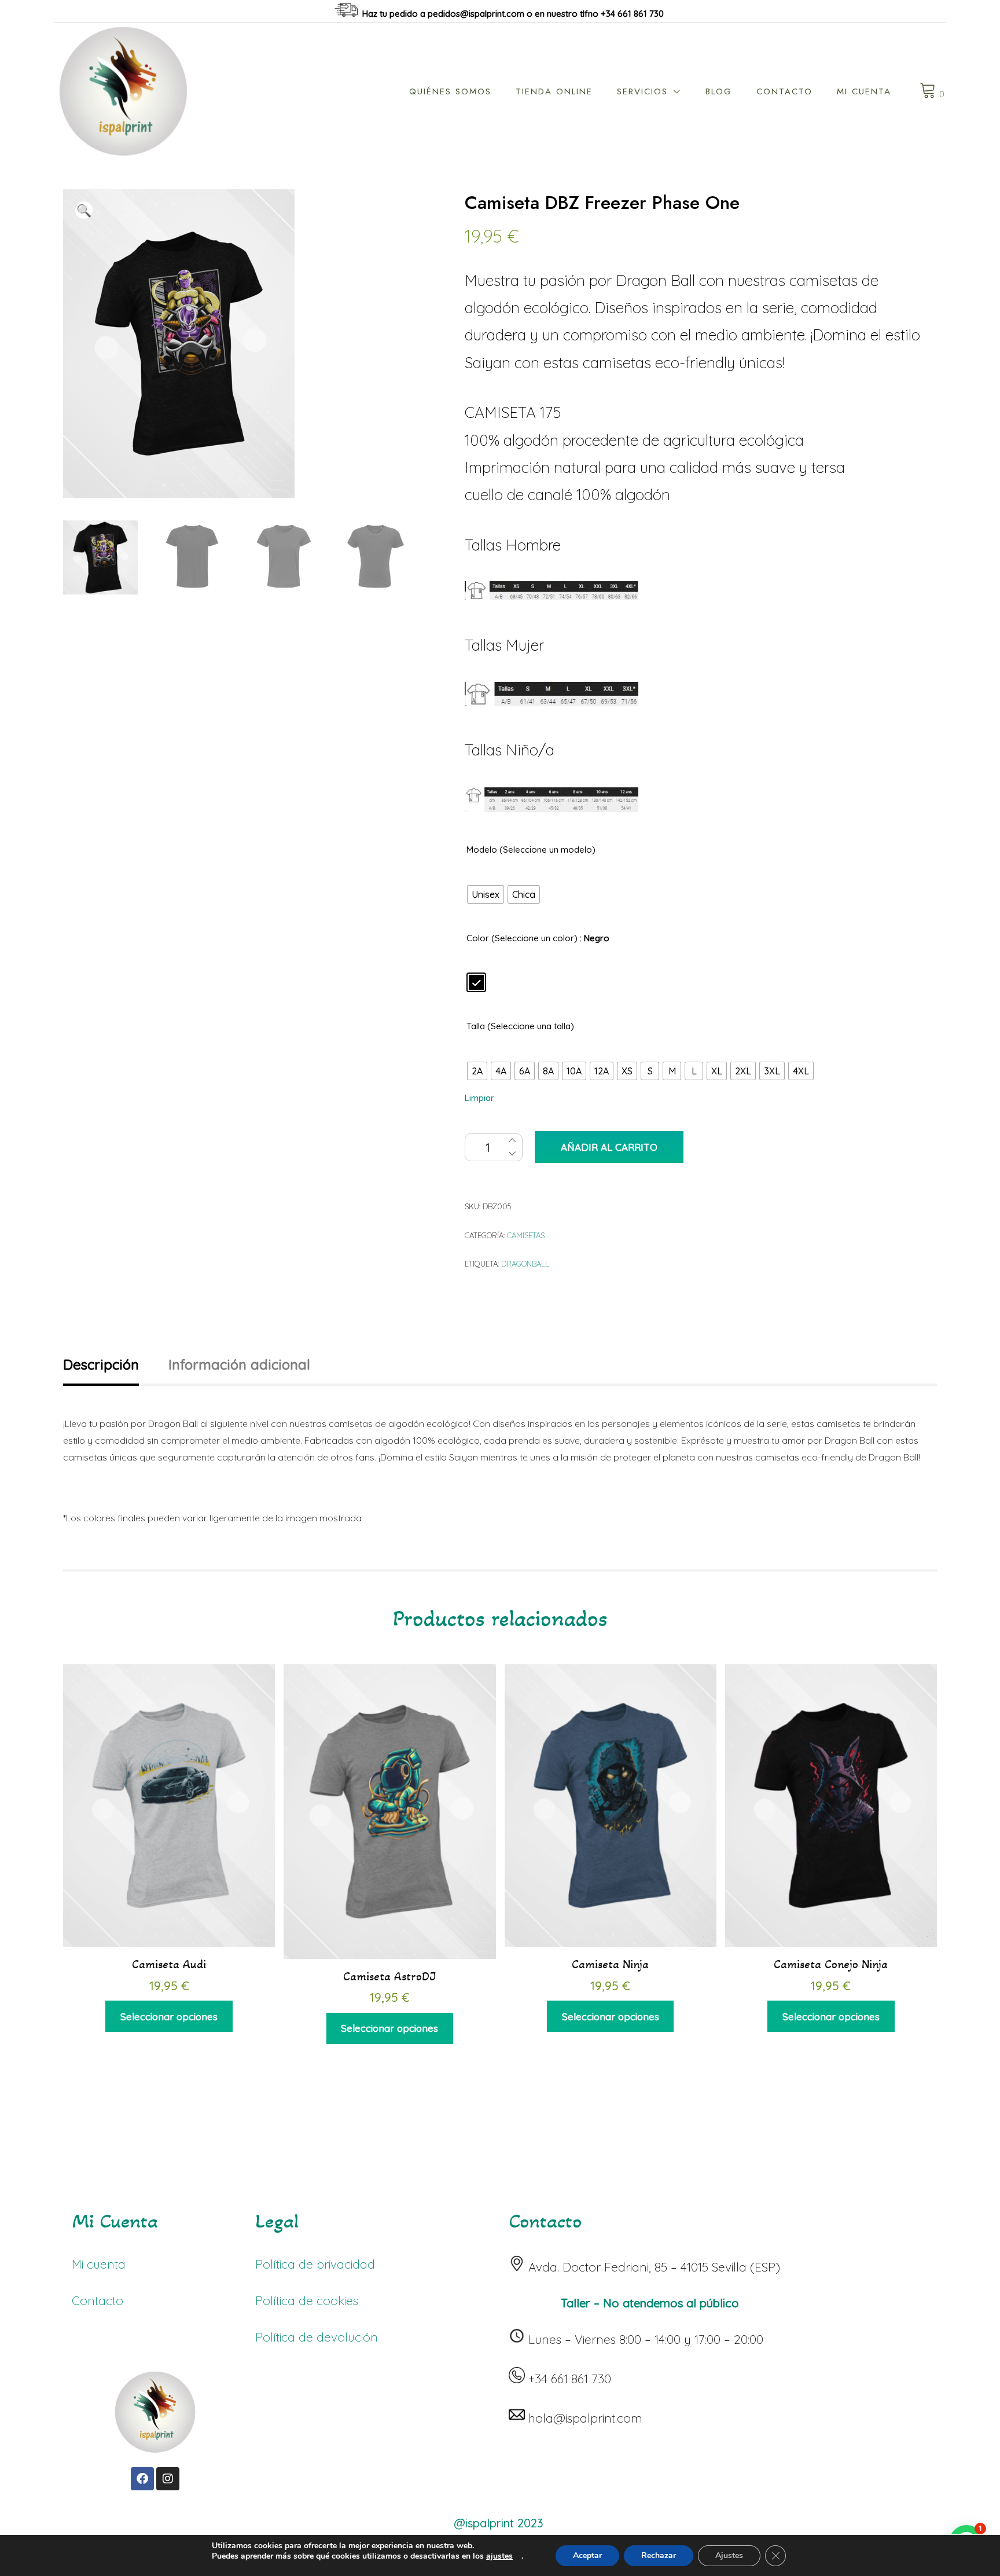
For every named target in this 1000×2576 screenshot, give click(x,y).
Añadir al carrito (609, 1147)
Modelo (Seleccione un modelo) (531, 850)
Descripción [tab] (101, 1364)
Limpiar (479, 1098)
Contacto (784, 91)
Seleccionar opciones (169, 2017)
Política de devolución (317, 2337)
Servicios (642, 91)
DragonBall (525, 1264)
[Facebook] (142, 2479)
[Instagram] (168, 2479)
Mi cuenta (864, 91)
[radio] (486, 894)
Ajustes (729, 2555)
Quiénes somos (450, 91)
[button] (84, 210)
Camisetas (526, 1235)
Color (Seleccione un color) (522, 938)
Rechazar (659, 2555)
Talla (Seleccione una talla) (520, 1026)
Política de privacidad (315, 2264)
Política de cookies (307, 2300)
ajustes (499, 2556)
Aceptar (587, 2555)
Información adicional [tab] (239, 1364)
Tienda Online (554, 91)
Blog (719, 91)
